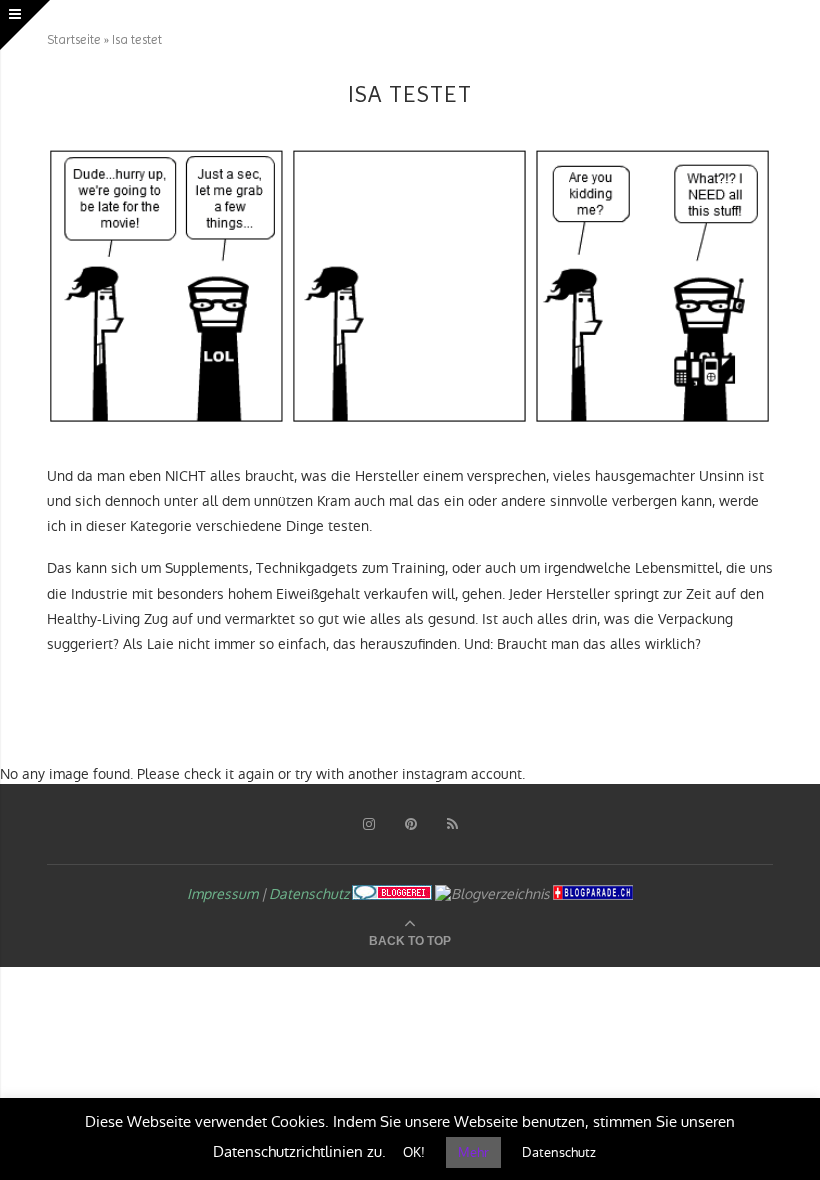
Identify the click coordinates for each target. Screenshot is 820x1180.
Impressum (222, 894)
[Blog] (492, 894)
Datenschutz (309, 894)
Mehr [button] (473, 1152)
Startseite (74, 39)
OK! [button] (414, 1152)
